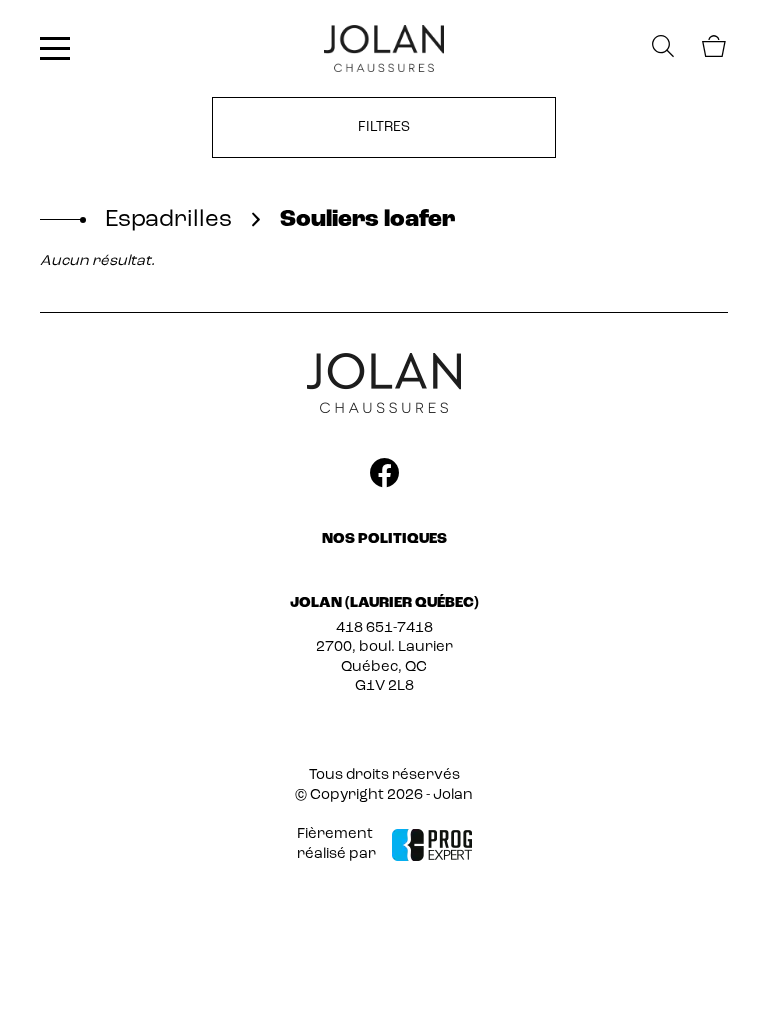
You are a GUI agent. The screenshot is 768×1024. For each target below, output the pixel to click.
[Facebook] (384, 477)
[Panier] (713, 50)
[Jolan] (384, 48)
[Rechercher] (663, 48)
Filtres (384, 127)
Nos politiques (384, 539)
